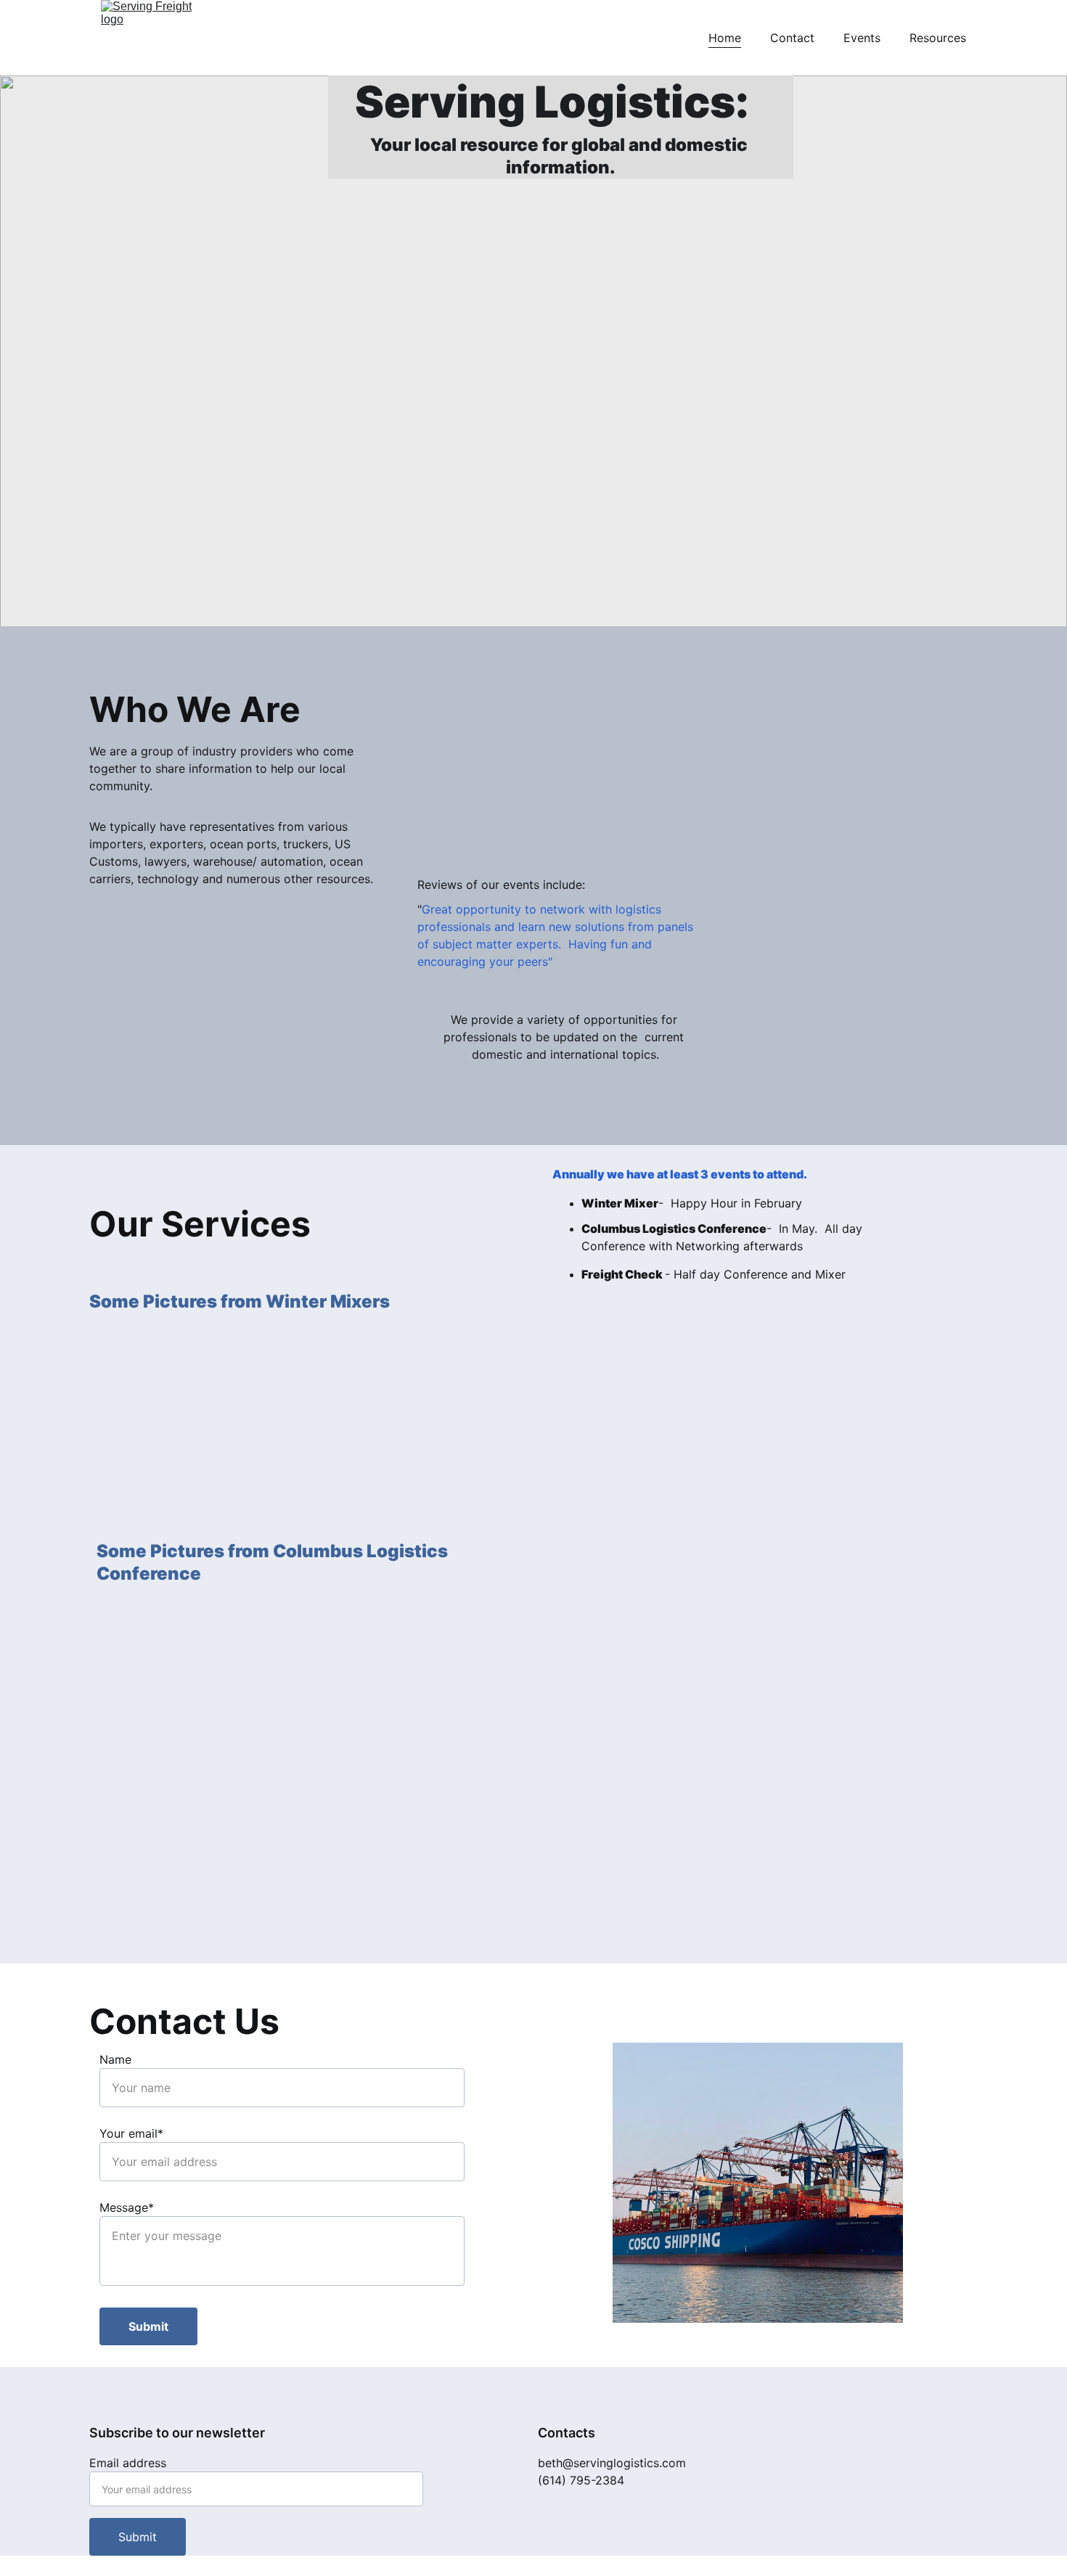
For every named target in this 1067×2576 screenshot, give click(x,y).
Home (725, 38)
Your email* (131, 2133)
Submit (148, 2326)
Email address (128, 2463)
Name (115, 2059)
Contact (792, 38)
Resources (938, 38)
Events (862, 38)
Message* (127, 2207)
